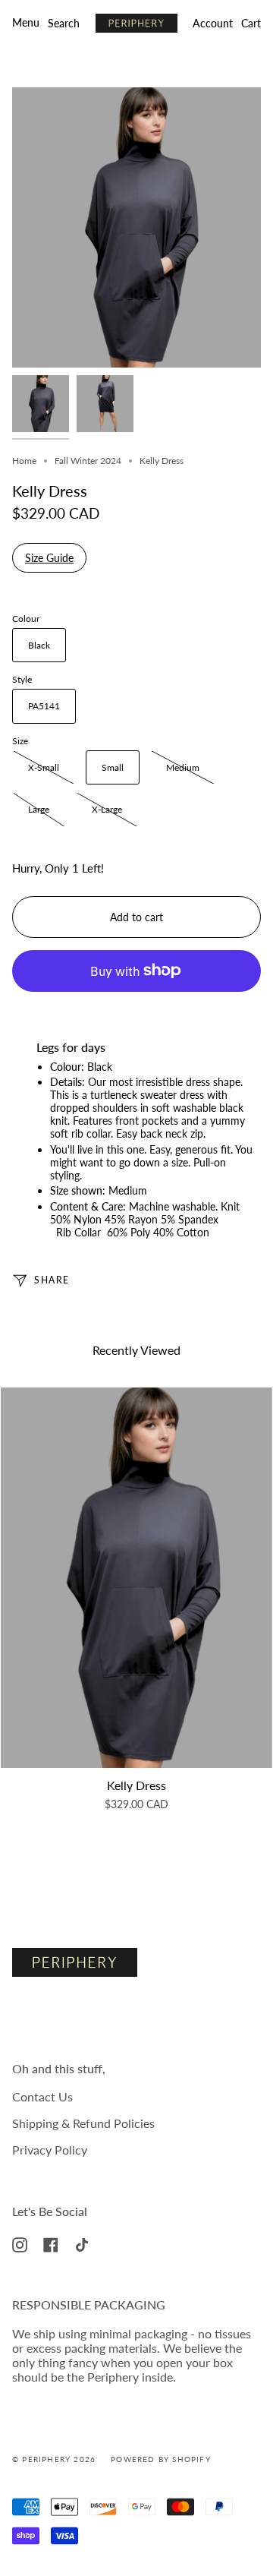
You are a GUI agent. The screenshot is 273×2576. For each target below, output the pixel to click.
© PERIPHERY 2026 (54, 2459)
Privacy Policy (50, 2150)
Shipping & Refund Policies (83, 2123)
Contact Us (42, 2096)
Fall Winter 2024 (88, 461)
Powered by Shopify (161, 2459)
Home (24, 461)
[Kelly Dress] (136, 1578)
